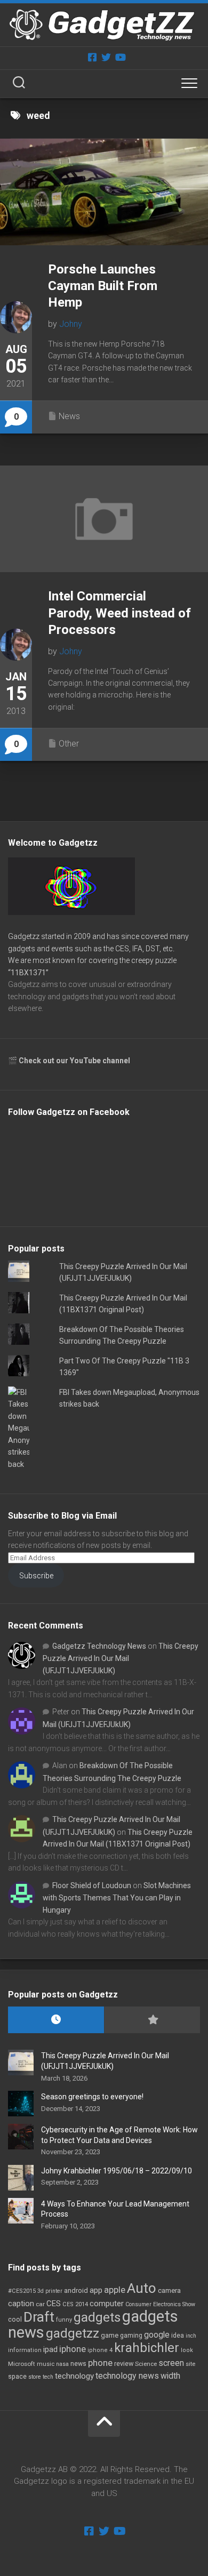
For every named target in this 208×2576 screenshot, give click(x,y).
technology (74, 2376)
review (124, 2364)
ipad (50, 2349)
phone (100, 2363)
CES (54, 2304)
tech (48, 2377)
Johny (71, 324)
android (76, 2290)
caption (21, 2304)
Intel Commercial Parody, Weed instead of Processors (119, 613)
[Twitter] (106, 57)
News (69, 416)
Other (69, 744)
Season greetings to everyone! (92, 2097)
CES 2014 (75, 2304)
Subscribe (36, 1576)
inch (191, 2336)
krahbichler (147, 2348)
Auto (142, 2288)
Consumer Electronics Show (160, 2304)
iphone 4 (100, 2350)
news (78, 2364)
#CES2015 (22, 2291)
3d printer (50, 2291)
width (170, 2376)
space (17, 2376)
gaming (131, 2336)
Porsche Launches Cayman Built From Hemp (103, 286)
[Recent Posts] (56, 2020)
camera (169, 2290)
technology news (127, 2376)
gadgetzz (73, 2333)
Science (146, 2364)
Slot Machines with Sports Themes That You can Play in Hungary (117, 1898)
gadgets (97, 2317)
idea (178, 2336)
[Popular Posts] (152, 2020)
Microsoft (22, 2364)
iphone (73, 2349)
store (35, 2377)
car (40, 2304)
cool (15, 2320)
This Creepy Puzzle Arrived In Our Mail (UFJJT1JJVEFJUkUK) (121, 1658)
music (46, 2364)
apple (115, 2290)
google (157, 2335)
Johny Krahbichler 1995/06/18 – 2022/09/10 (117, 2171)
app (96, 2290)
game (110, 2335)
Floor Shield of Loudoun (92, 1885)
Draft (39, 2317)
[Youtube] (120, 57)
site (190, 2364)
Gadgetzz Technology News (99, 1646)
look (187, 2350)
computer (107, 2304)
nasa (62, 2364)
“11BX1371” (28, 973)
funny (64, 2320)
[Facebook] (92, 57)
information (25, 2350)
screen (171, 2363)
